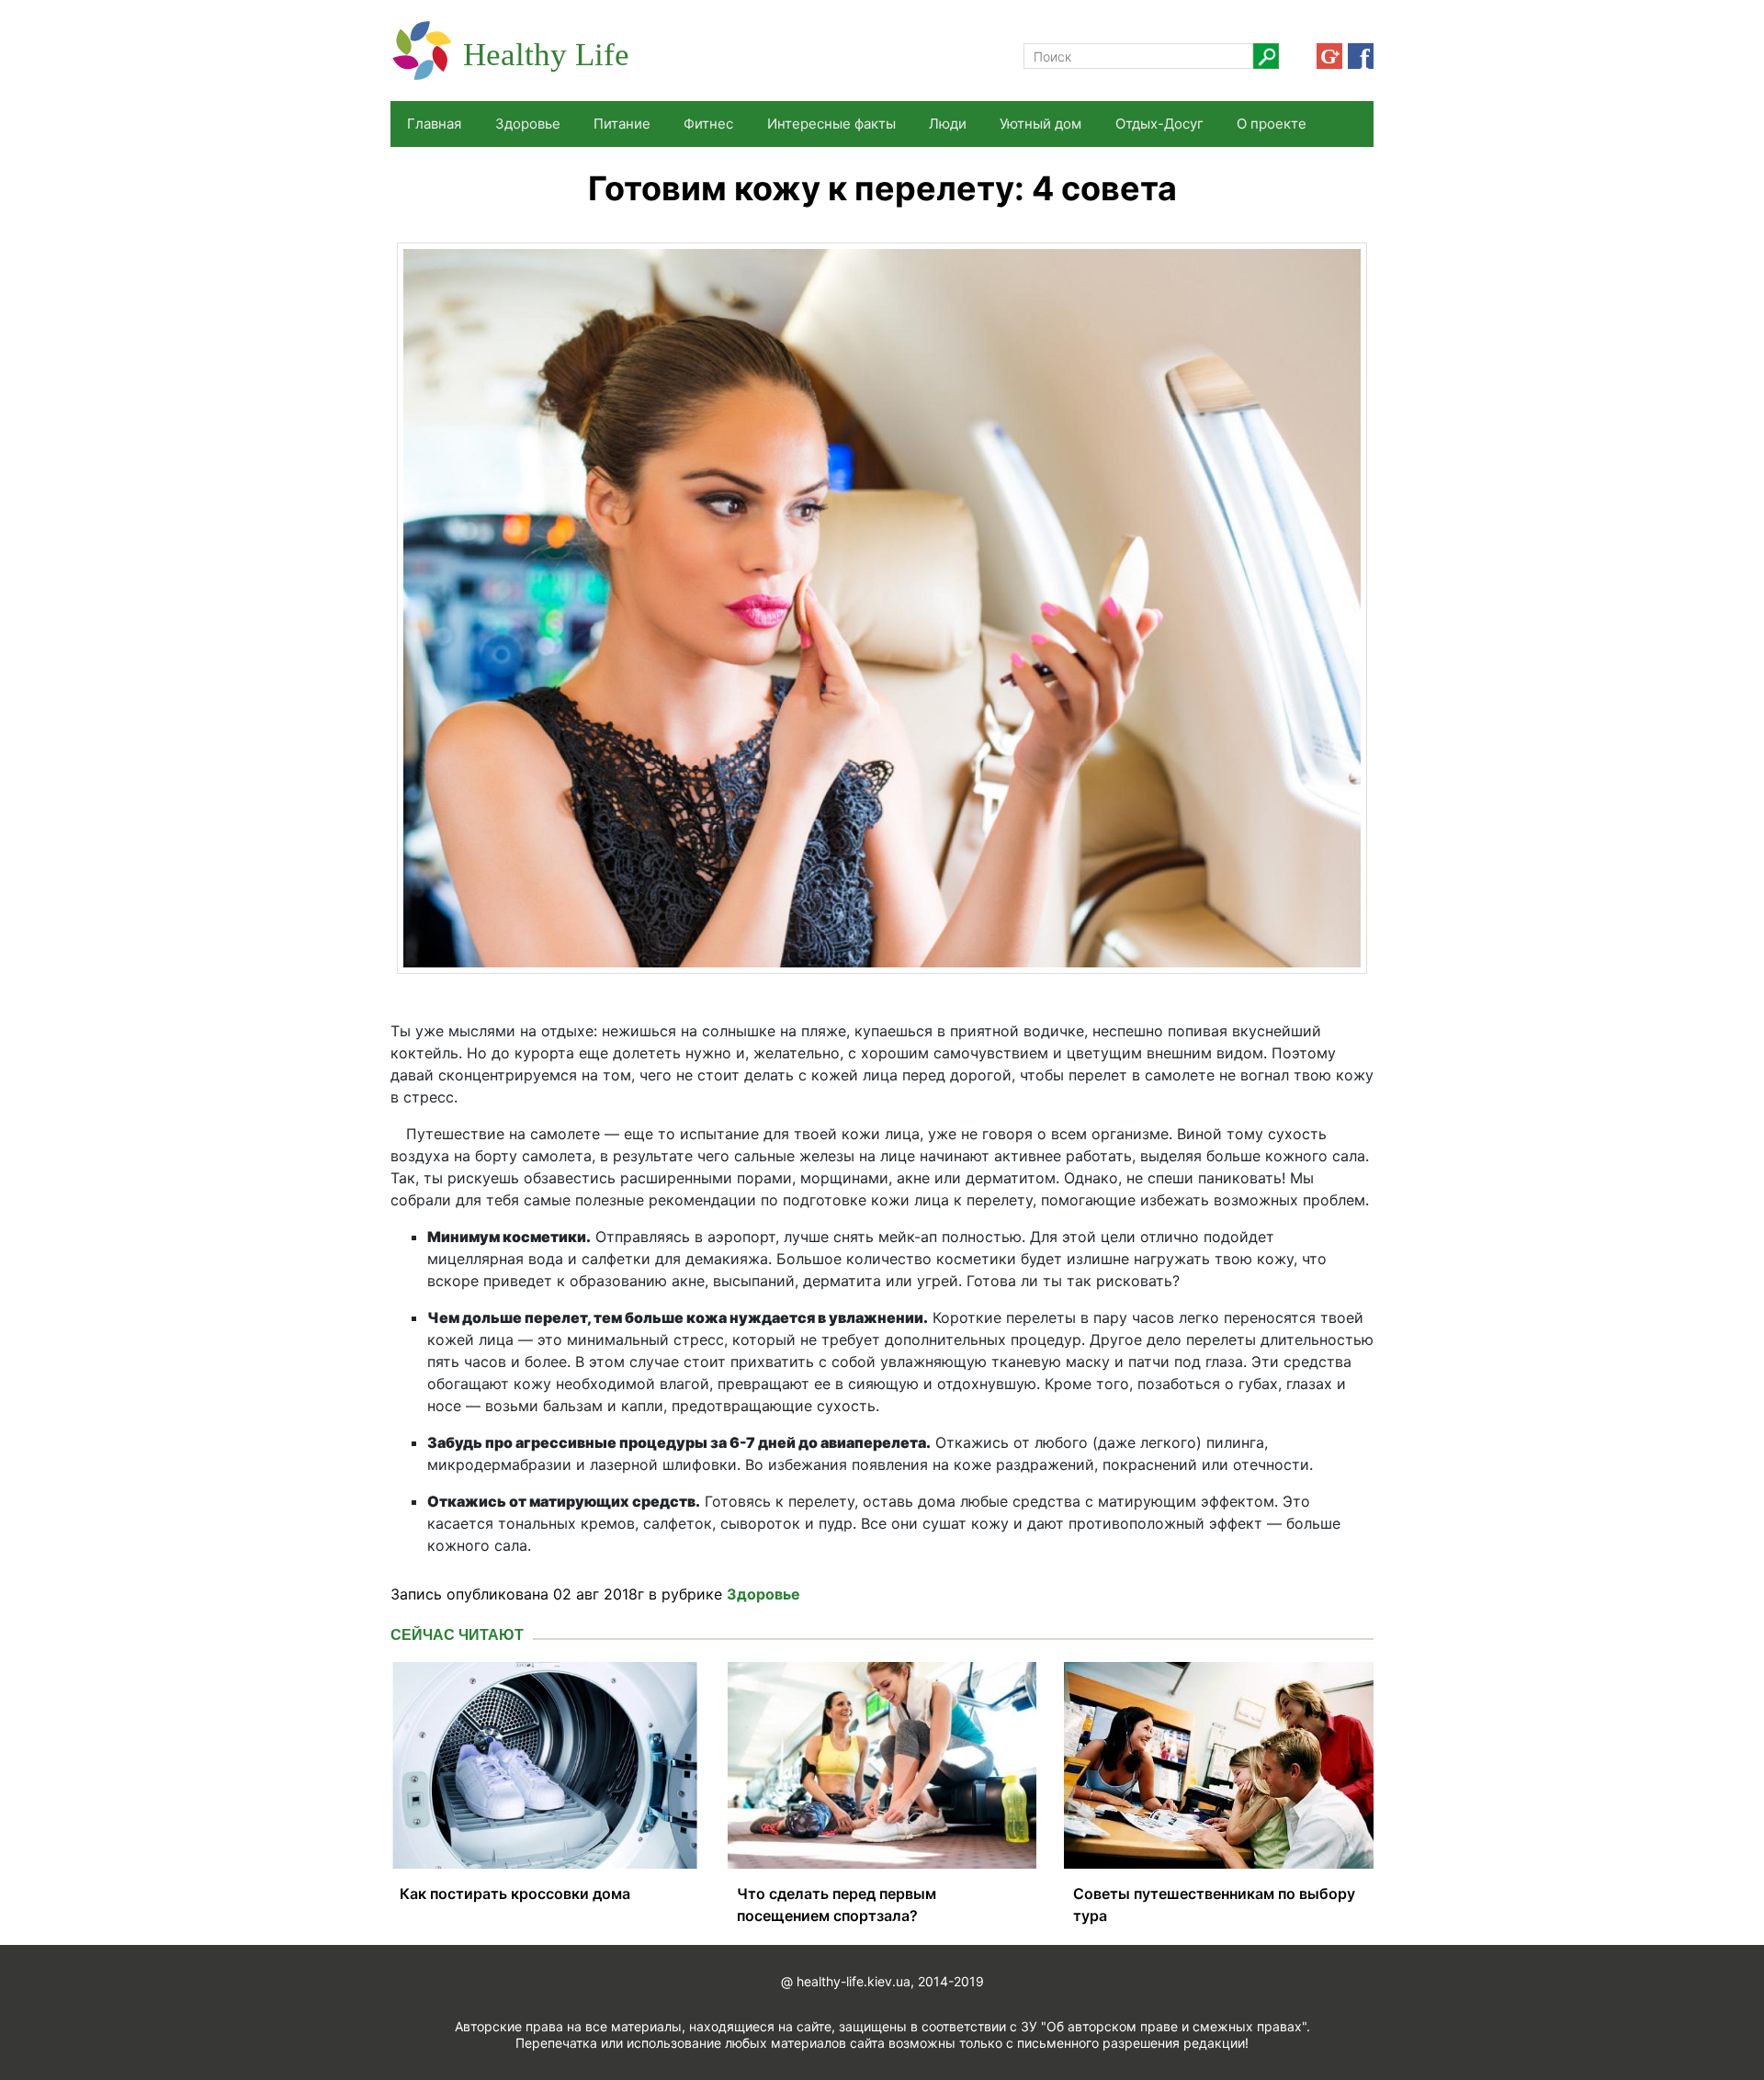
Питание (622, 124)
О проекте (1272, 124)
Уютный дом (1040, 124)
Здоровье (528, 124)
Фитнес (708, 124)
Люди (948, 124)
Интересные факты (831, 124)
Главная (434, 124)
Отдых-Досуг (1159, 124)
